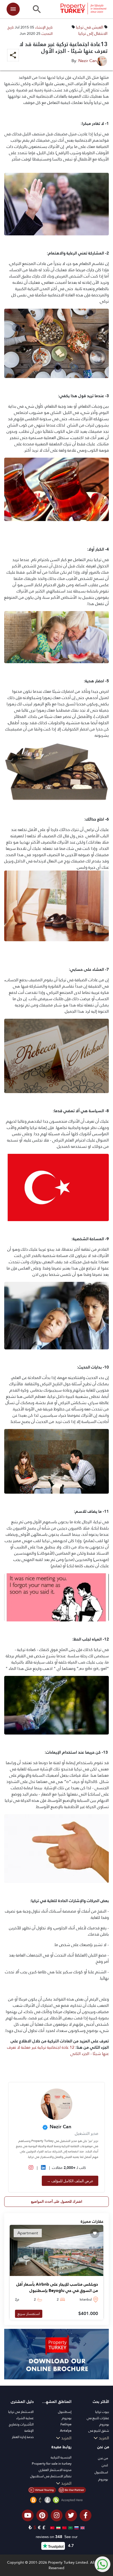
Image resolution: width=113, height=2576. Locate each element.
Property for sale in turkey (52, 2464)
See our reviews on (57, 2537)
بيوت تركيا (102, 2412)
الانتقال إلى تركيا (93, 33)
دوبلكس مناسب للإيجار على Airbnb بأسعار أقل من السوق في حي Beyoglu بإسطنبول (57, 2287)
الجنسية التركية (61, 2457)
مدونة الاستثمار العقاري (55, 2470)
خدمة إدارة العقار (23, 2437)
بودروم (67, 2418)
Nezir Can (88, 61)
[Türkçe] (52, 2527)
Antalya (66, 2431)
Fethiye (66, 2424)
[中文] (64, 2527)
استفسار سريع (29, 2314)
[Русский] (76, 2527)
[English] (82, 2527)
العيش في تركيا (90, 27)
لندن (105, 2465)
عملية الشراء (25, 2418)
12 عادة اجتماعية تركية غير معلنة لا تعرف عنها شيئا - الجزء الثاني (58, 2050)
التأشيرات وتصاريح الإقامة (21, 2427)
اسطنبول (101, 2472)
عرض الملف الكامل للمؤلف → (70, 2181)
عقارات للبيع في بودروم (98, 2421)
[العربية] (70, 2527)
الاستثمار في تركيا (21, 2412)
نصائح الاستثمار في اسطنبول (51, 2476)
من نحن (103, 2458)
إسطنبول (65, 2412)
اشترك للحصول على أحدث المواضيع (57, 2201)
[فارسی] (58, 2527)
